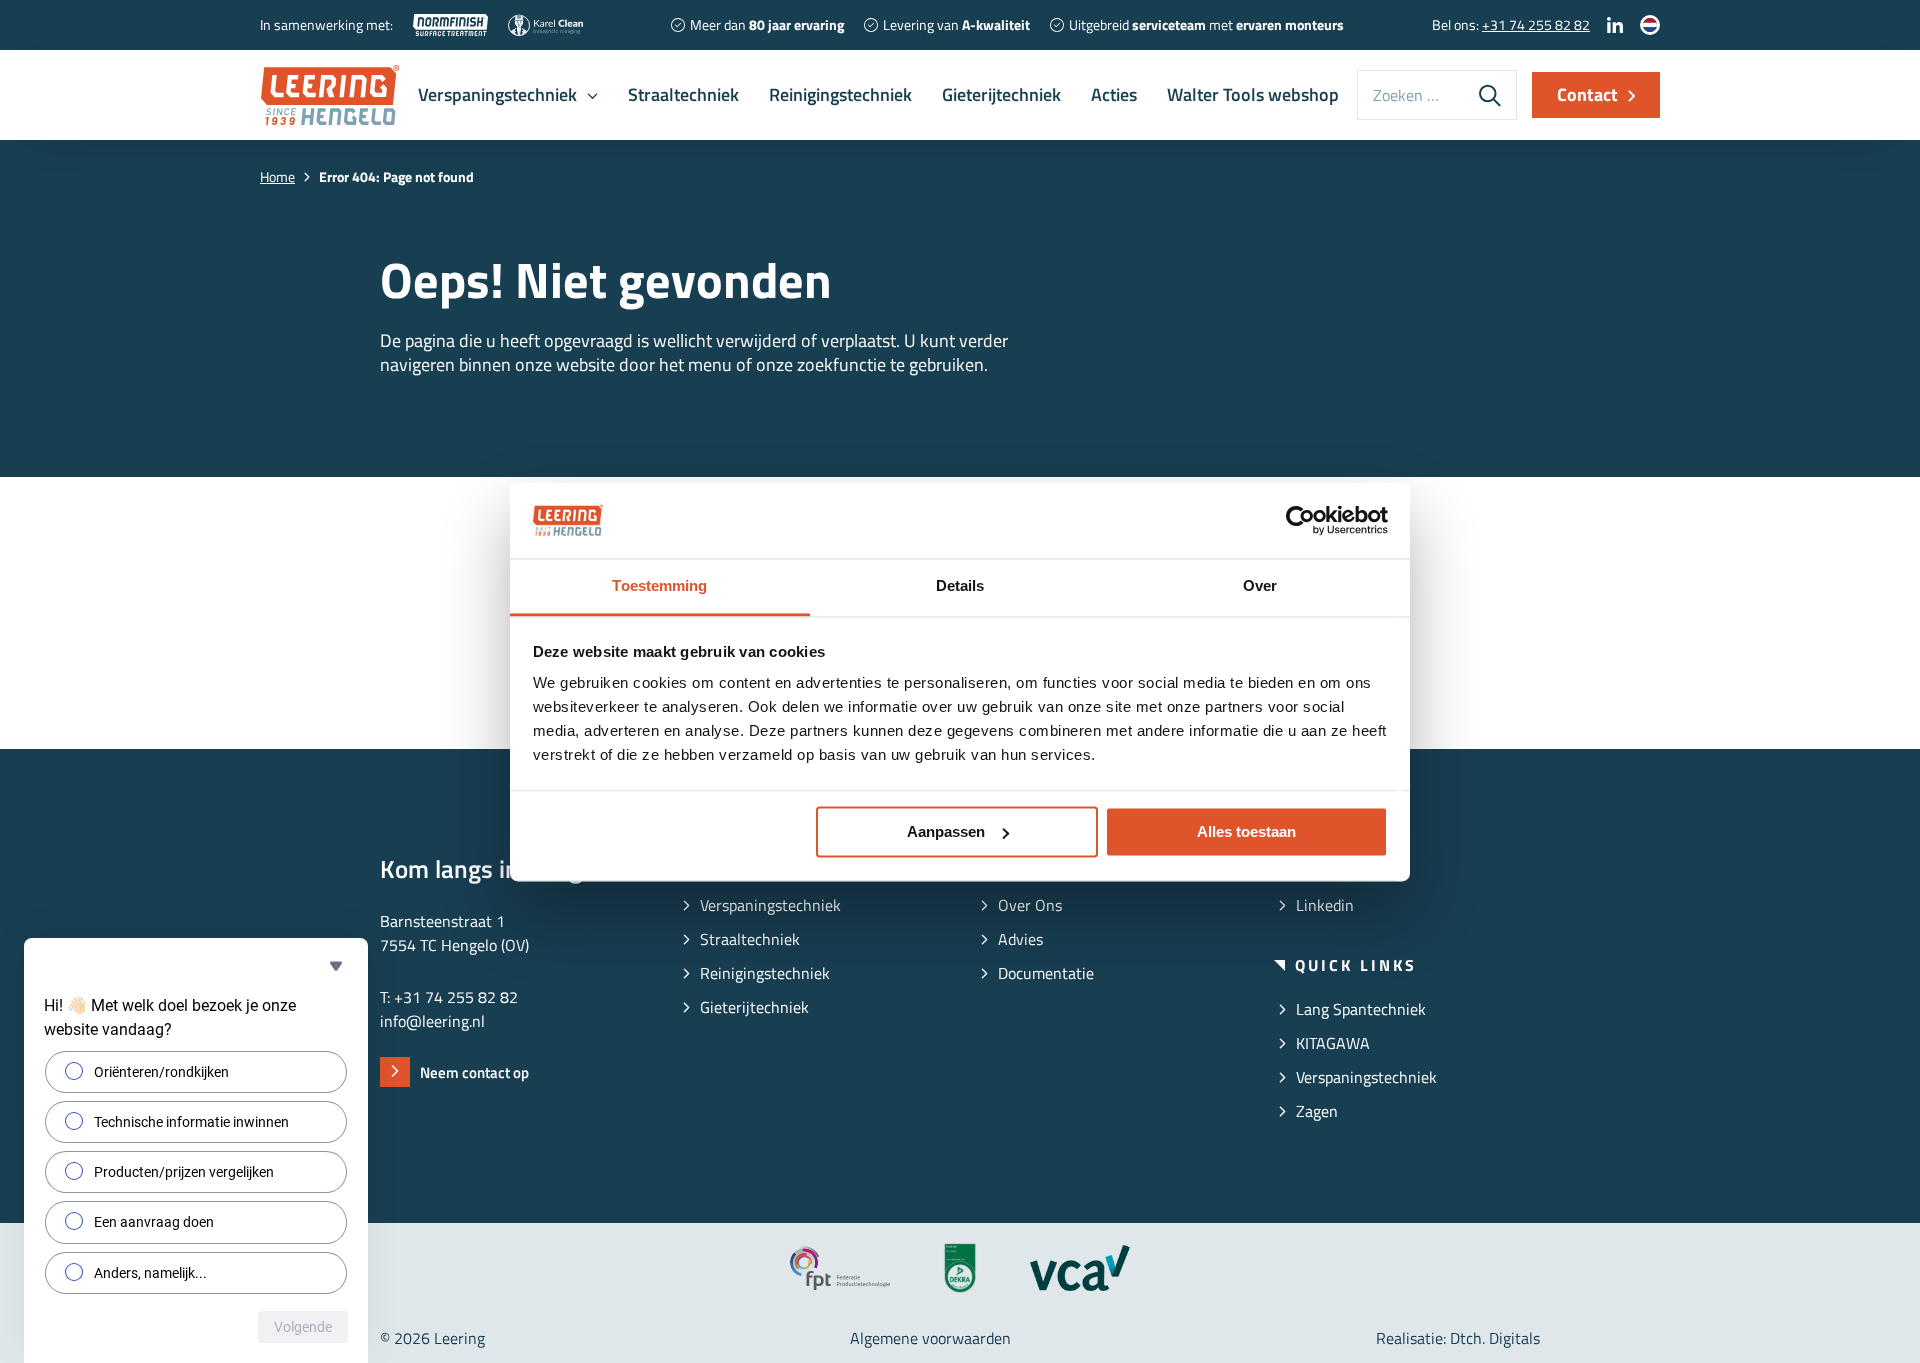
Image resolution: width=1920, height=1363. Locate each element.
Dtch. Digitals (1495, 1338)
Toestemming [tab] (659, 586)
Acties (1114, 95)
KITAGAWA (1333, 1043)
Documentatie (1046, 973)
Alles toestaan (1246, 831)
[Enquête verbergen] (336, 966)
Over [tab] (1260, 586)
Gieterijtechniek (1001, 95)
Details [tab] (960, 586)
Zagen (1317, 1111)
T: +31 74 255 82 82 (449, 997)
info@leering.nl (432, 1021)
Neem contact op (474, 1072)
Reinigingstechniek (840, 95)
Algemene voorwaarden (930, 1338)
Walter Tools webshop (1253, 95)
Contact (1587, 94)
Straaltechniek (683, 95)
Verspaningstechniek (497, 95)
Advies (1020, 939)
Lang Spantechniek (1361, 1009)
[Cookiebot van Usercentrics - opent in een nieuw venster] (1300, 520)
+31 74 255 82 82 (1536, 24)
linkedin (1325, 905)
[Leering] (330, 95)
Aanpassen (946, 831)
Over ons (1030, 905)
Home (277, 176)
